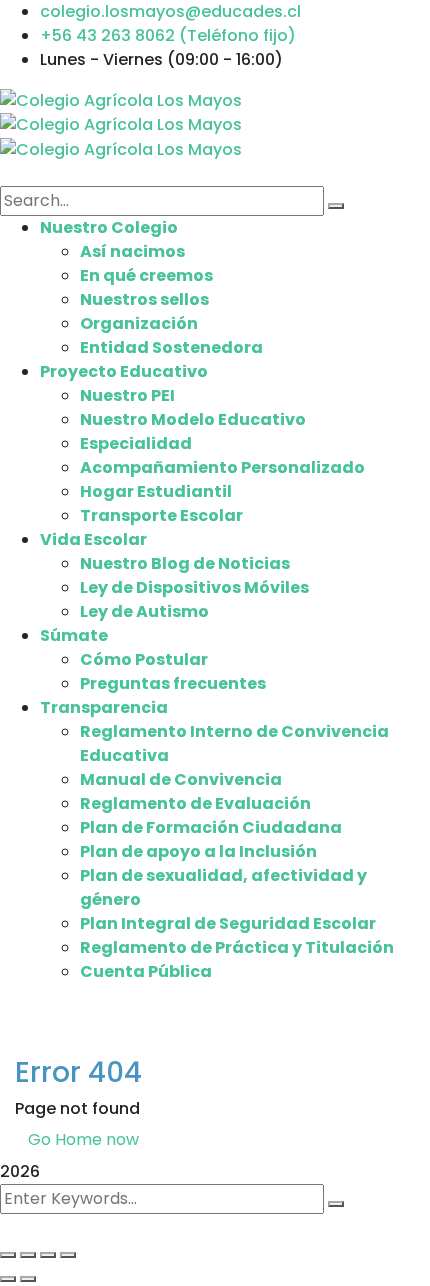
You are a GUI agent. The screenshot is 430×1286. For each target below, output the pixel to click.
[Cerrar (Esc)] (68, 1255)
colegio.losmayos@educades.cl (170, 11)
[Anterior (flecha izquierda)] (8, 1279)
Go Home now (83, 1139)
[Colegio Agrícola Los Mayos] (121, 99)
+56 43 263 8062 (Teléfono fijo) (168, 35)
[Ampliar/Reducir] (8, 1255)
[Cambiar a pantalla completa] (28, 1255)
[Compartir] (48, 1255)
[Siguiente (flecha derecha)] (28, 1279)
